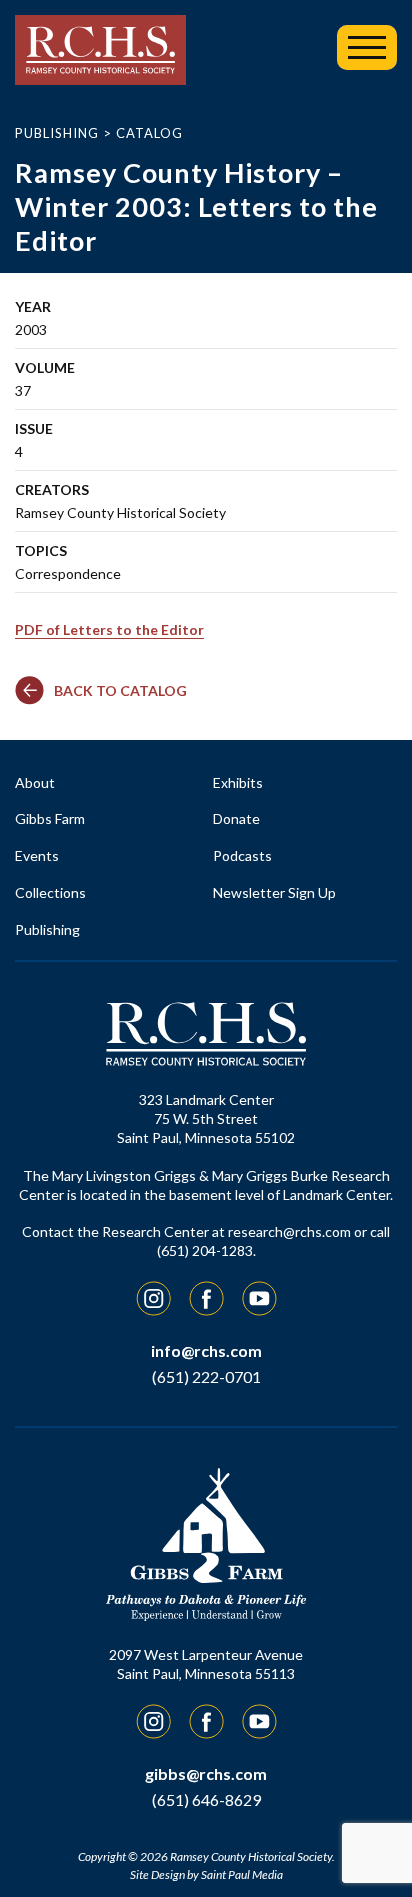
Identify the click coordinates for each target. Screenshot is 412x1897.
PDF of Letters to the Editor (109, 629)
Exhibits (238, 782)
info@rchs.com (206, 1350)
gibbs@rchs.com (206, 1773)
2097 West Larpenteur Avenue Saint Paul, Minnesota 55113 (206, 1664)
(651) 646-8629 (206, 1799)
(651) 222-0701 (206, 1376)
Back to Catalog (120, 690)
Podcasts (242, 855)
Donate (236, 818)
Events (37, 855)
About (35, 782)
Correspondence (68, 573)
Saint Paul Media (242, 1874)
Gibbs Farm (50, 818)
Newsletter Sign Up (274, 892)
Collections (50, 892)
